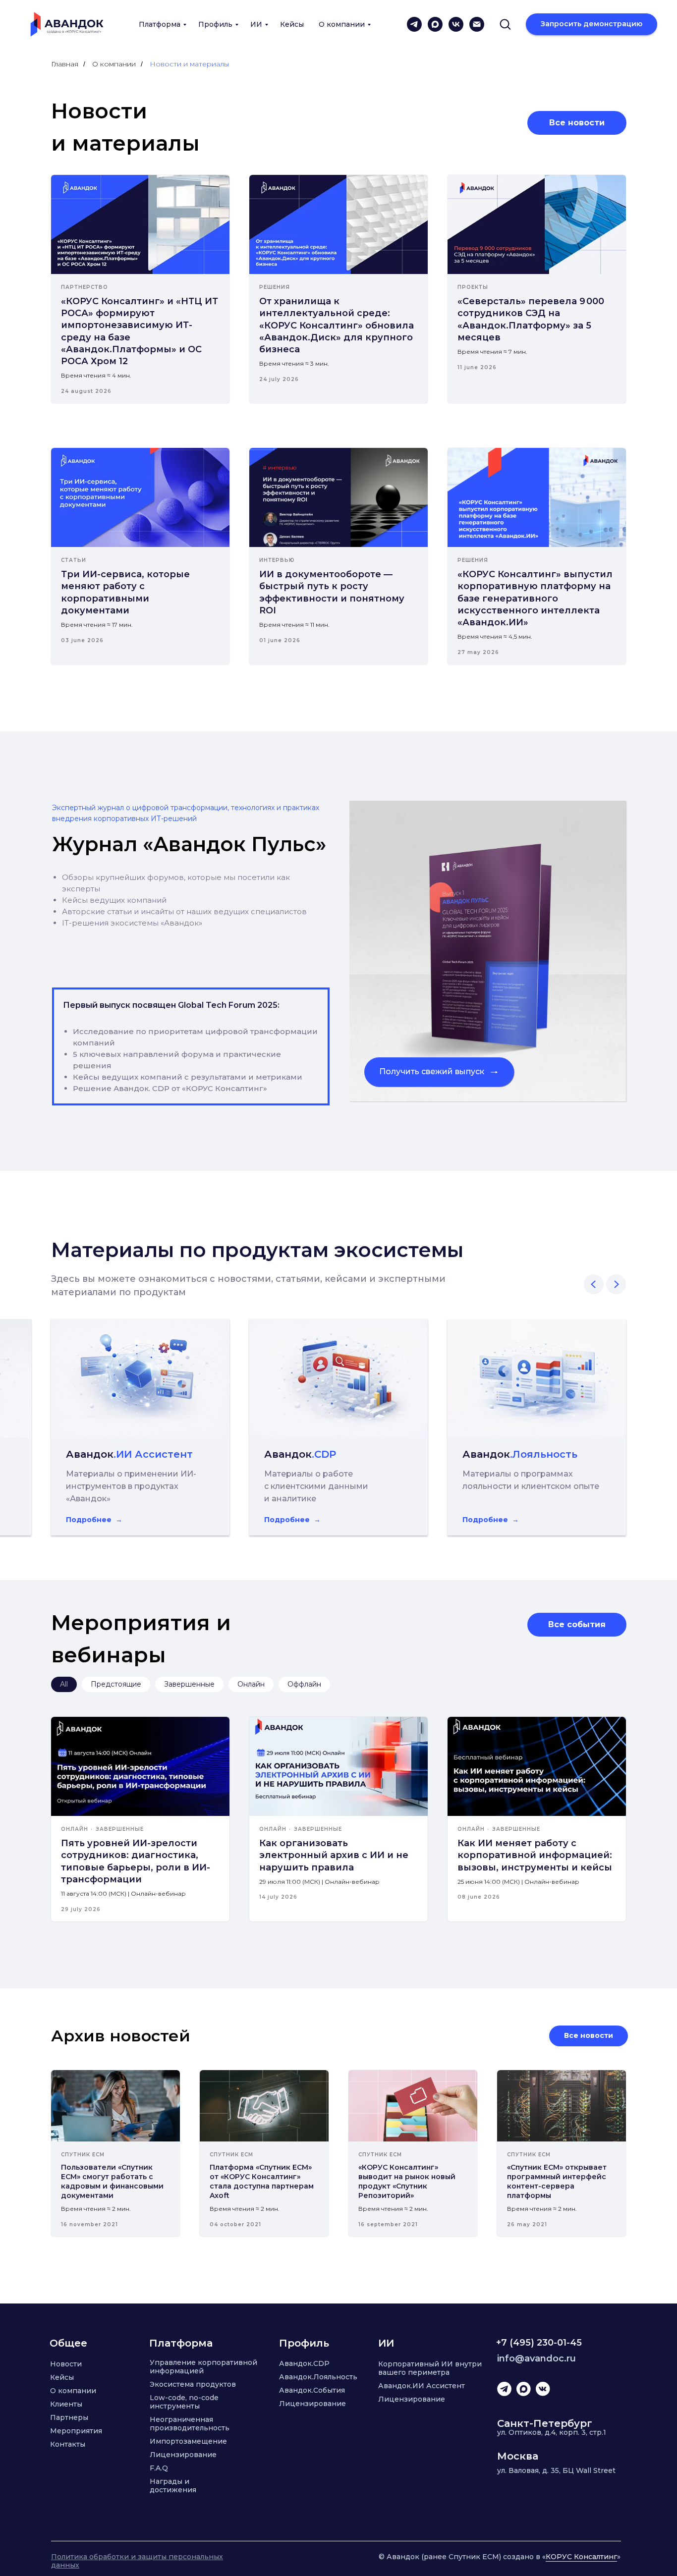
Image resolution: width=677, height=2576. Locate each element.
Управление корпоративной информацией (203, 2367)
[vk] (456, 24)
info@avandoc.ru (536, 2358)
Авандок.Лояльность (318, 2377)
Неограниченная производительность (190, 2424)
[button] (505, 24)
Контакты (68, 2444)
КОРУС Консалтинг (581, 2557)
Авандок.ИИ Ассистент (422, 2386)
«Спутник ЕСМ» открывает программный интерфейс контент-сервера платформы (557, 2181)
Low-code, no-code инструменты (184, 2402)
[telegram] (414, 24)
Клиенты (66, 2404)
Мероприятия (76, 2431)
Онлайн (251, 1684)
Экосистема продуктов (193, 2384)
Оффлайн (304, 1684)
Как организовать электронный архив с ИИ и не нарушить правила (334, 1855)
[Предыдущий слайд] (594, 1284)
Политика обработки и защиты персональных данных (137, 2561)
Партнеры (69, 2417)
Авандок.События (312, 2390)
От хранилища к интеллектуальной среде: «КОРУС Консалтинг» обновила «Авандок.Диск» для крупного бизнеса (337, 325)
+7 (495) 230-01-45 (539, 2343)
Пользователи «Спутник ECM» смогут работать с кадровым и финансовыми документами (112, 2181)
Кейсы (292, 24)
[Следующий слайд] (616, 1284)
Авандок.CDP (304, 2363)
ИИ (256, 24)
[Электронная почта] (477, 24)
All (64, 1684)
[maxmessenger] (435, 24)
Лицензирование (183, 2455)
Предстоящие (116, 1684)
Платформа (160, 24)
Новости (66, 2364)
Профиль (215, 24)
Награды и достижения (173, 2486)
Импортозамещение (188, 2441)
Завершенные (189, 1684)
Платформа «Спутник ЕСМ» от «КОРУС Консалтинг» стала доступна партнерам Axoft (262, 2181)
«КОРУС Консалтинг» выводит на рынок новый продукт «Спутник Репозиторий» (407, 2181)
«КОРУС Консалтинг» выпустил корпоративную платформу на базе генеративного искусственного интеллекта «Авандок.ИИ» (535, 598)
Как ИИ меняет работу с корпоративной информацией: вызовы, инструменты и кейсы (535, 1855)
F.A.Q (159, 2468)
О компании (342, 24)
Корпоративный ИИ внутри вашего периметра (430, 2368)
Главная (65, 64)
